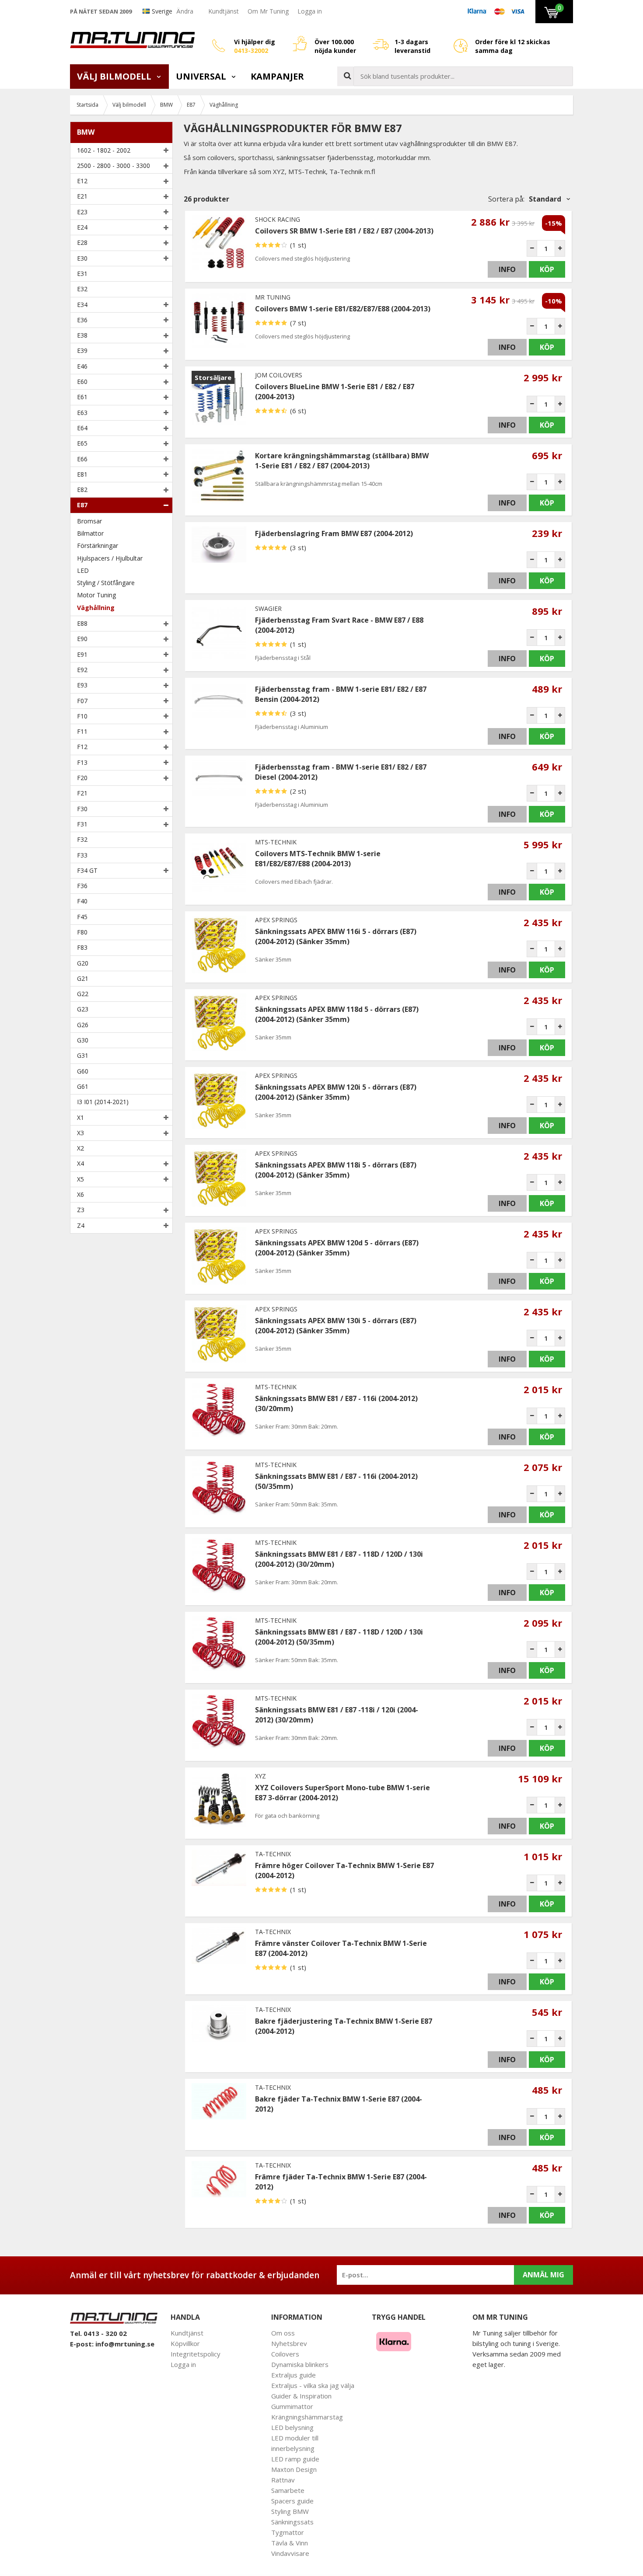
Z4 (81, 1225)
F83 (82, 947)
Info (507, 269)
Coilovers (285, 2354)
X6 (80, 1194)
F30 (82, 809)
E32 (82, 289)
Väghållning (96, 608)
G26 (83, 1025)
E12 (82, 181)
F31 (82, 824)
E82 (82, 490)
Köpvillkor (185, 2343)
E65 (82, 443)
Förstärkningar (98, 546)
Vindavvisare (290, 2553)
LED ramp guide (295, 2459)
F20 (82, 778)
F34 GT (87, 870)
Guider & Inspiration (301, 2396)
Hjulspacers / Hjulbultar (110, 558)
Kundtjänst (224, 11)
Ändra (185, 11)
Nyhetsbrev (289, 2343)
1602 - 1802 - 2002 (104, 150)
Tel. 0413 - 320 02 (98, 2333)
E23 (82, 212)
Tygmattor (288, 2532)
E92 (82, 670)
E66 (82, 459)
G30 (83, 1040)
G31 (83, 1055)
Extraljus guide (294, 2375)
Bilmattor (90, 533)
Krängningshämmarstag (307, 2417)
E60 (82, 382)
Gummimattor (292, 2406)
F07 (82, 701)
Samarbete (288, 2490)
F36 (82, 886)
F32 (82, 839)
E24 (82, 227)
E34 (82, 305)
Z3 (81, 1210)
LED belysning (292, 2427)
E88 (82, 623)
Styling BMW (290, 2511)
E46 (82, 366)
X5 (80, 1179)
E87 (82, 505)
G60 (83, 1071)
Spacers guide (292, 2501)
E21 (82, 196)
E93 (82, 685)
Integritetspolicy (196, 2354)
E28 (82, 242)
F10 (82, 716)
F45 (82, 917)
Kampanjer (277, 76)
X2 (80, 1148)
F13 (82, 762)
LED (83, 570)
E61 (82, 397)
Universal (202, 76)
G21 (83, 978)
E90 (82, 639)
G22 (83, 994)
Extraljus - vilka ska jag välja (313, 2385)
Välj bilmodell (115, 76)
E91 (82, 654)
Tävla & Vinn (290, 2543)
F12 (82, 747)
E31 (82, 274)
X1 (80, 1117)
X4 (80, 1163)
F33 (82, 855)
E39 (82, 350)
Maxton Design (294, 2469)
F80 (82, 932)
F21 (82, 793)
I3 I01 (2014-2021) (103, 1102)
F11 (82, 731)
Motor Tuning (96, 595)
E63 (82, 413)
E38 (82, 335)
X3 (80, 1133)
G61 (83, 1086)
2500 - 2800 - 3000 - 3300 (114, 166)
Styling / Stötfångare (106, 583)
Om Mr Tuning (268, 11)
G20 (83, 963)
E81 (82, 474)
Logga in (310, 11)
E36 (82, 320)
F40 (82, 901)
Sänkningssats (292, 2522)
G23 (83, 1009)
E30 (82, 258)
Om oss (283, 2333)
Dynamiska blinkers (300, 2364)
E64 (82, 428)
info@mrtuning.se (125, 2344)
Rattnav (283, 2480)
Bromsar (89, 521)
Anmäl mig (543, 2275)
